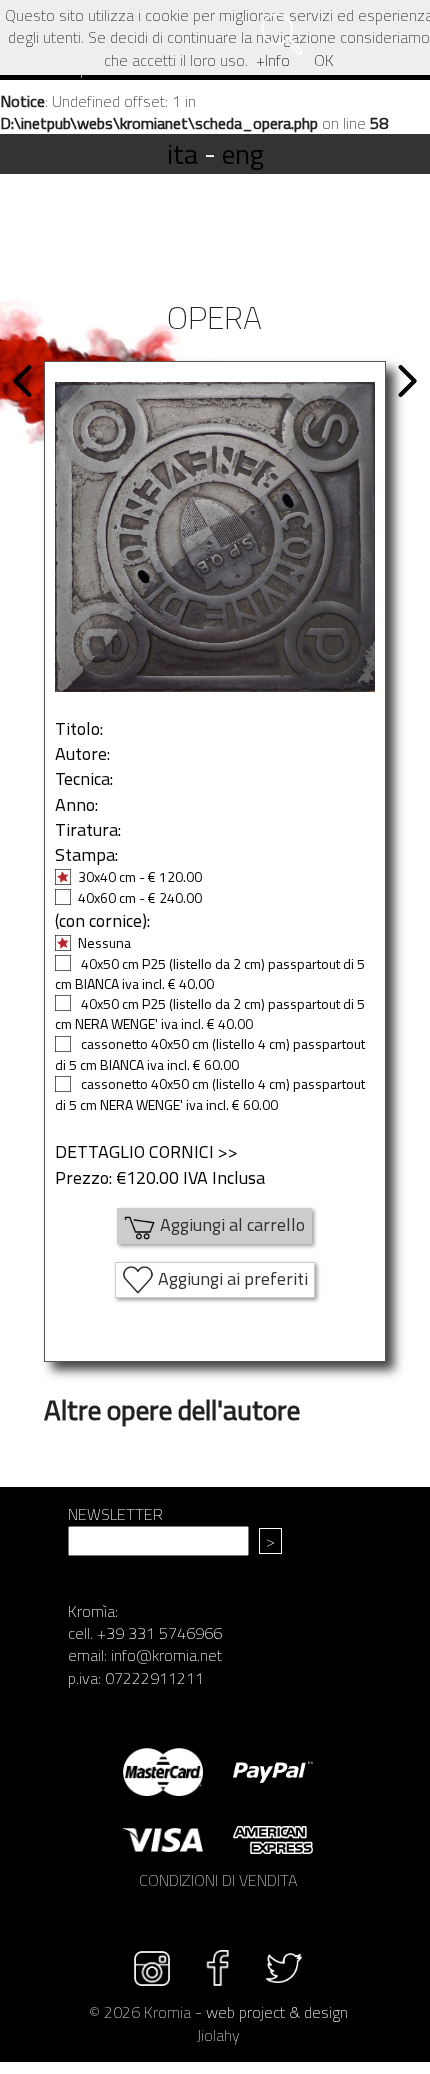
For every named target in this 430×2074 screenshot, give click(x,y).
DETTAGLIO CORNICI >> (146, 1151)
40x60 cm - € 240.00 (140, 897)
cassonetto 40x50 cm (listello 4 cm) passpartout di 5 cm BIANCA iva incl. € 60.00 (210, 1054)
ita (182, 153)
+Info (273, 60)
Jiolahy (218, 2035)
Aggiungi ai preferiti (231, 1277)
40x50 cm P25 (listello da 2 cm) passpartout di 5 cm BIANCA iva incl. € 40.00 (210, 974)
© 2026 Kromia (140, 2012)
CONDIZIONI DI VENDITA (218, 1880)
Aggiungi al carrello (230, 1223)
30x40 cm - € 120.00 (140, 876)
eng (243, 153)
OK (324, 60)
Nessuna (104, 942)
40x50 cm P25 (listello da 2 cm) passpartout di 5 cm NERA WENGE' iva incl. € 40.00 (210, 1014)
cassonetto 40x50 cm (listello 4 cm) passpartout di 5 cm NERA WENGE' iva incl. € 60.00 (210, 1094)
